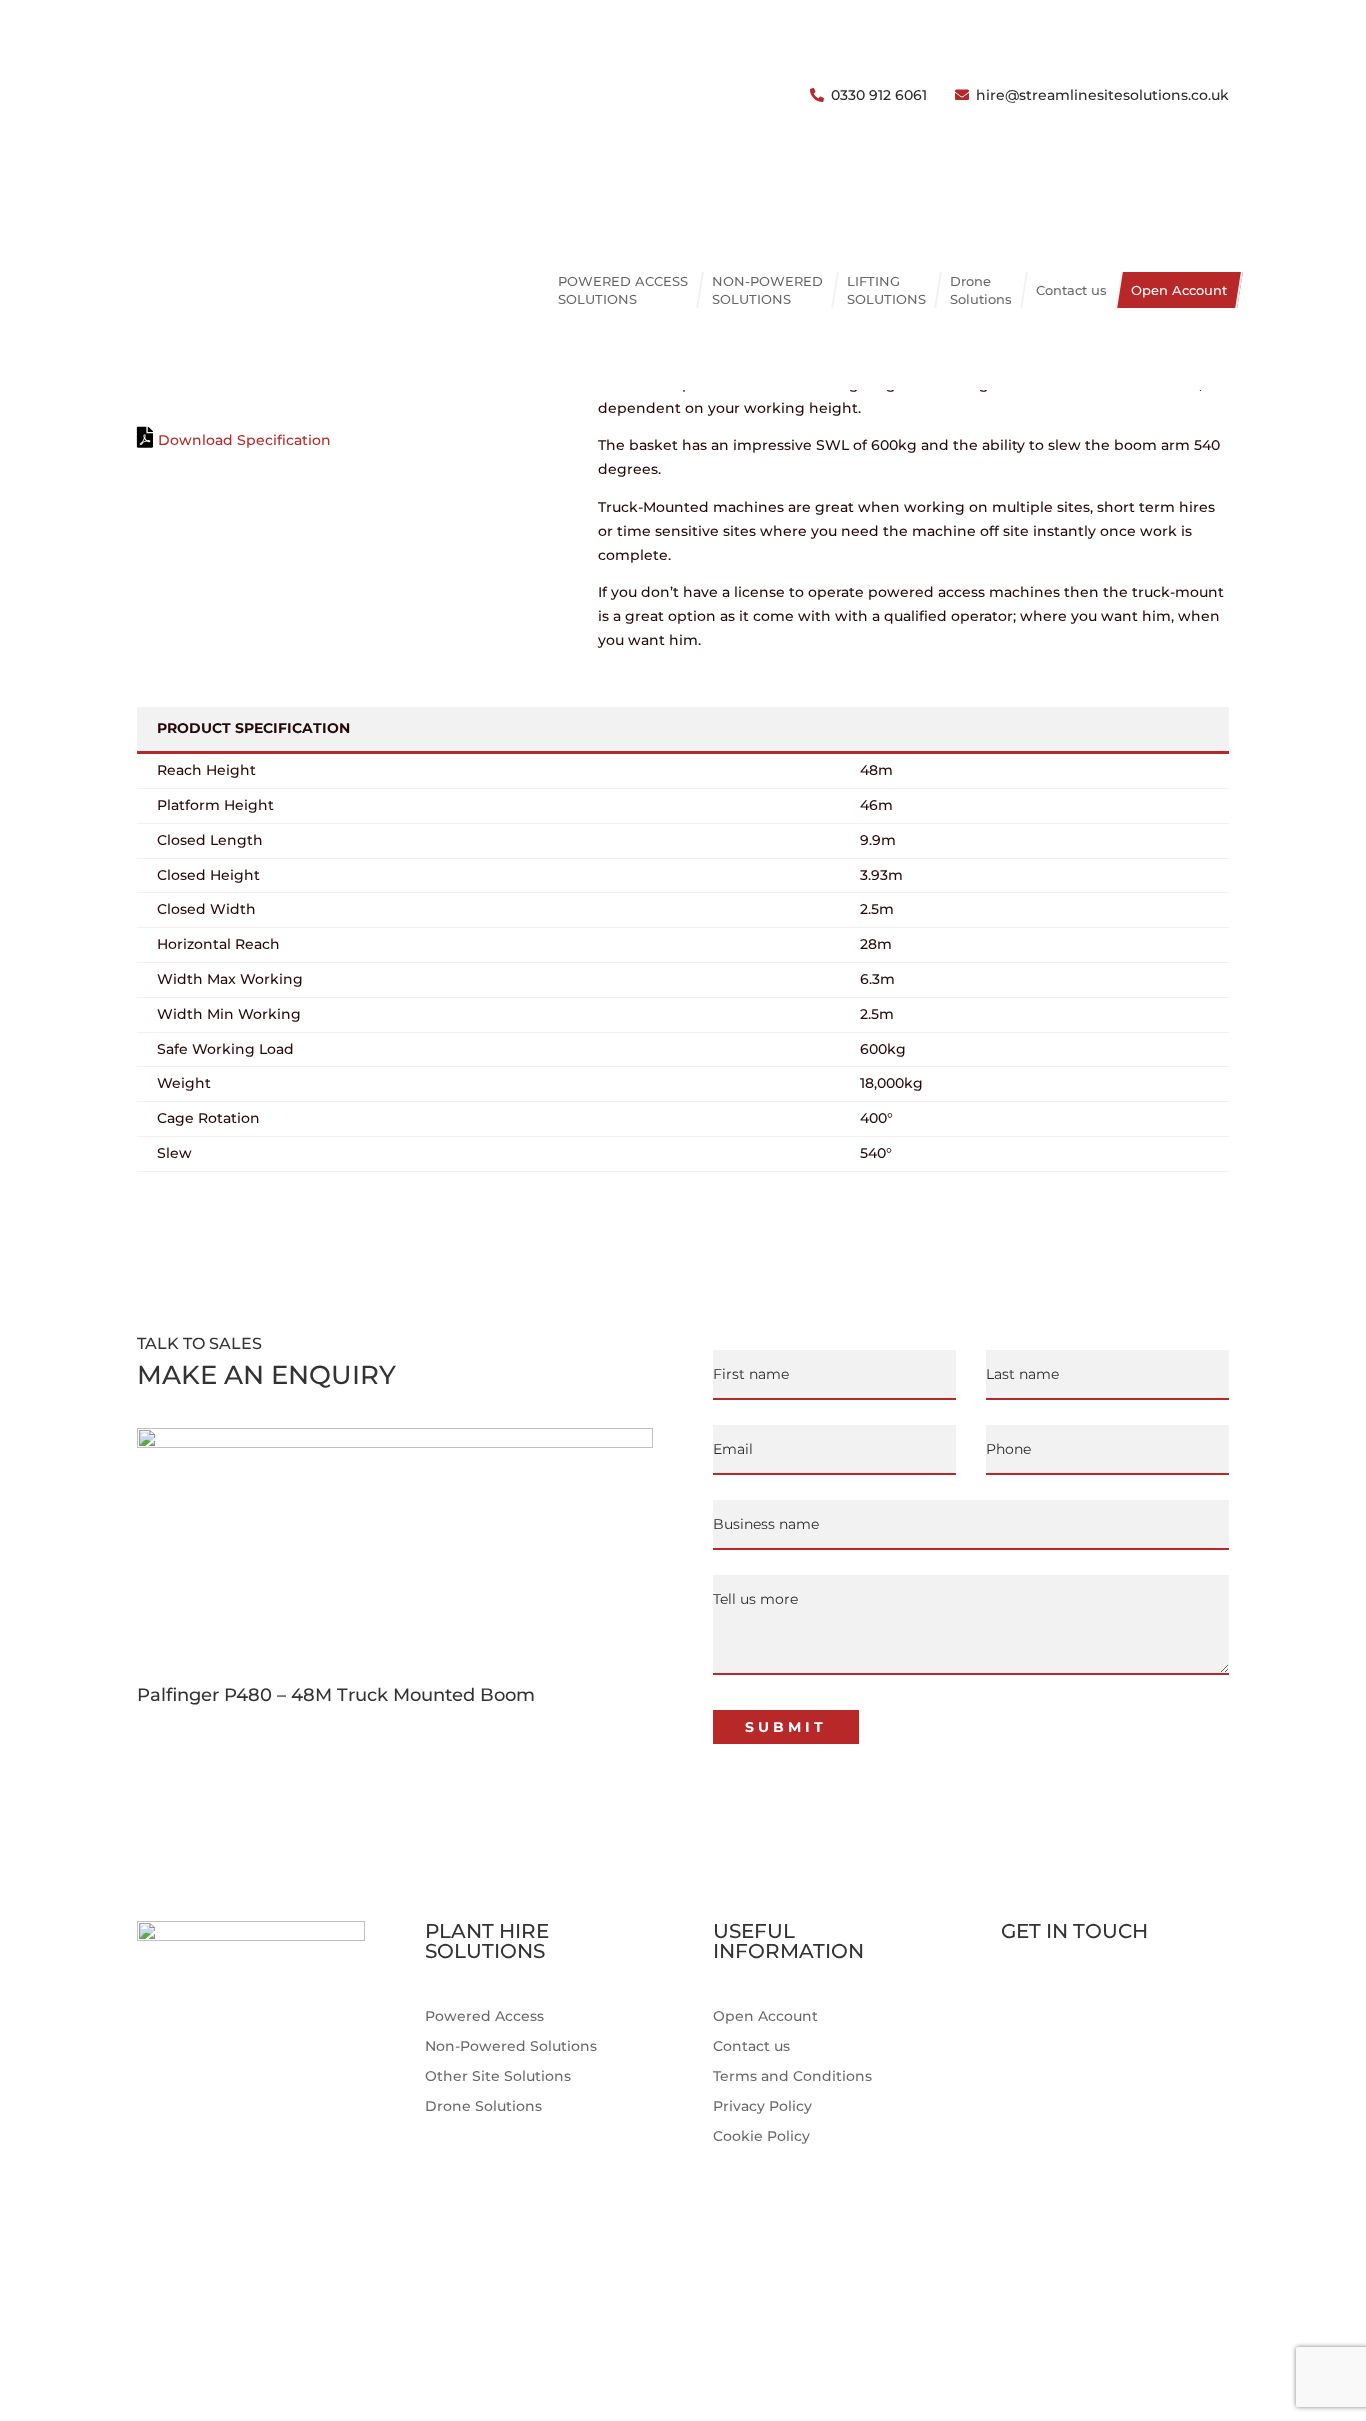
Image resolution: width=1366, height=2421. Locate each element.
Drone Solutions (483, 2107)
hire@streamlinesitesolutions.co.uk (1102, 95)
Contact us (1071, 290)
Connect (1053, 2046)
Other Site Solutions (498, 2077)
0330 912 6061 (879, 95)
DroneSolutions (981, 290)
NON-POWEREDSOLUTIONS (767, 290)
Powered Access (484, 2017)
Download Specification (244, 440)
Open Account (1179, 290)
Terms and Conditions (792, 2077)
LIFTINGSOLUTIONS (886, 290)
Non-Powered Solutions (511, 2047)
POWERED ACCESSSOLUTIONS (623, 290)
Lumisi (1205, 2326)
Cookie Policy (761, 2137)
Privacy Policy (762, 2107)
